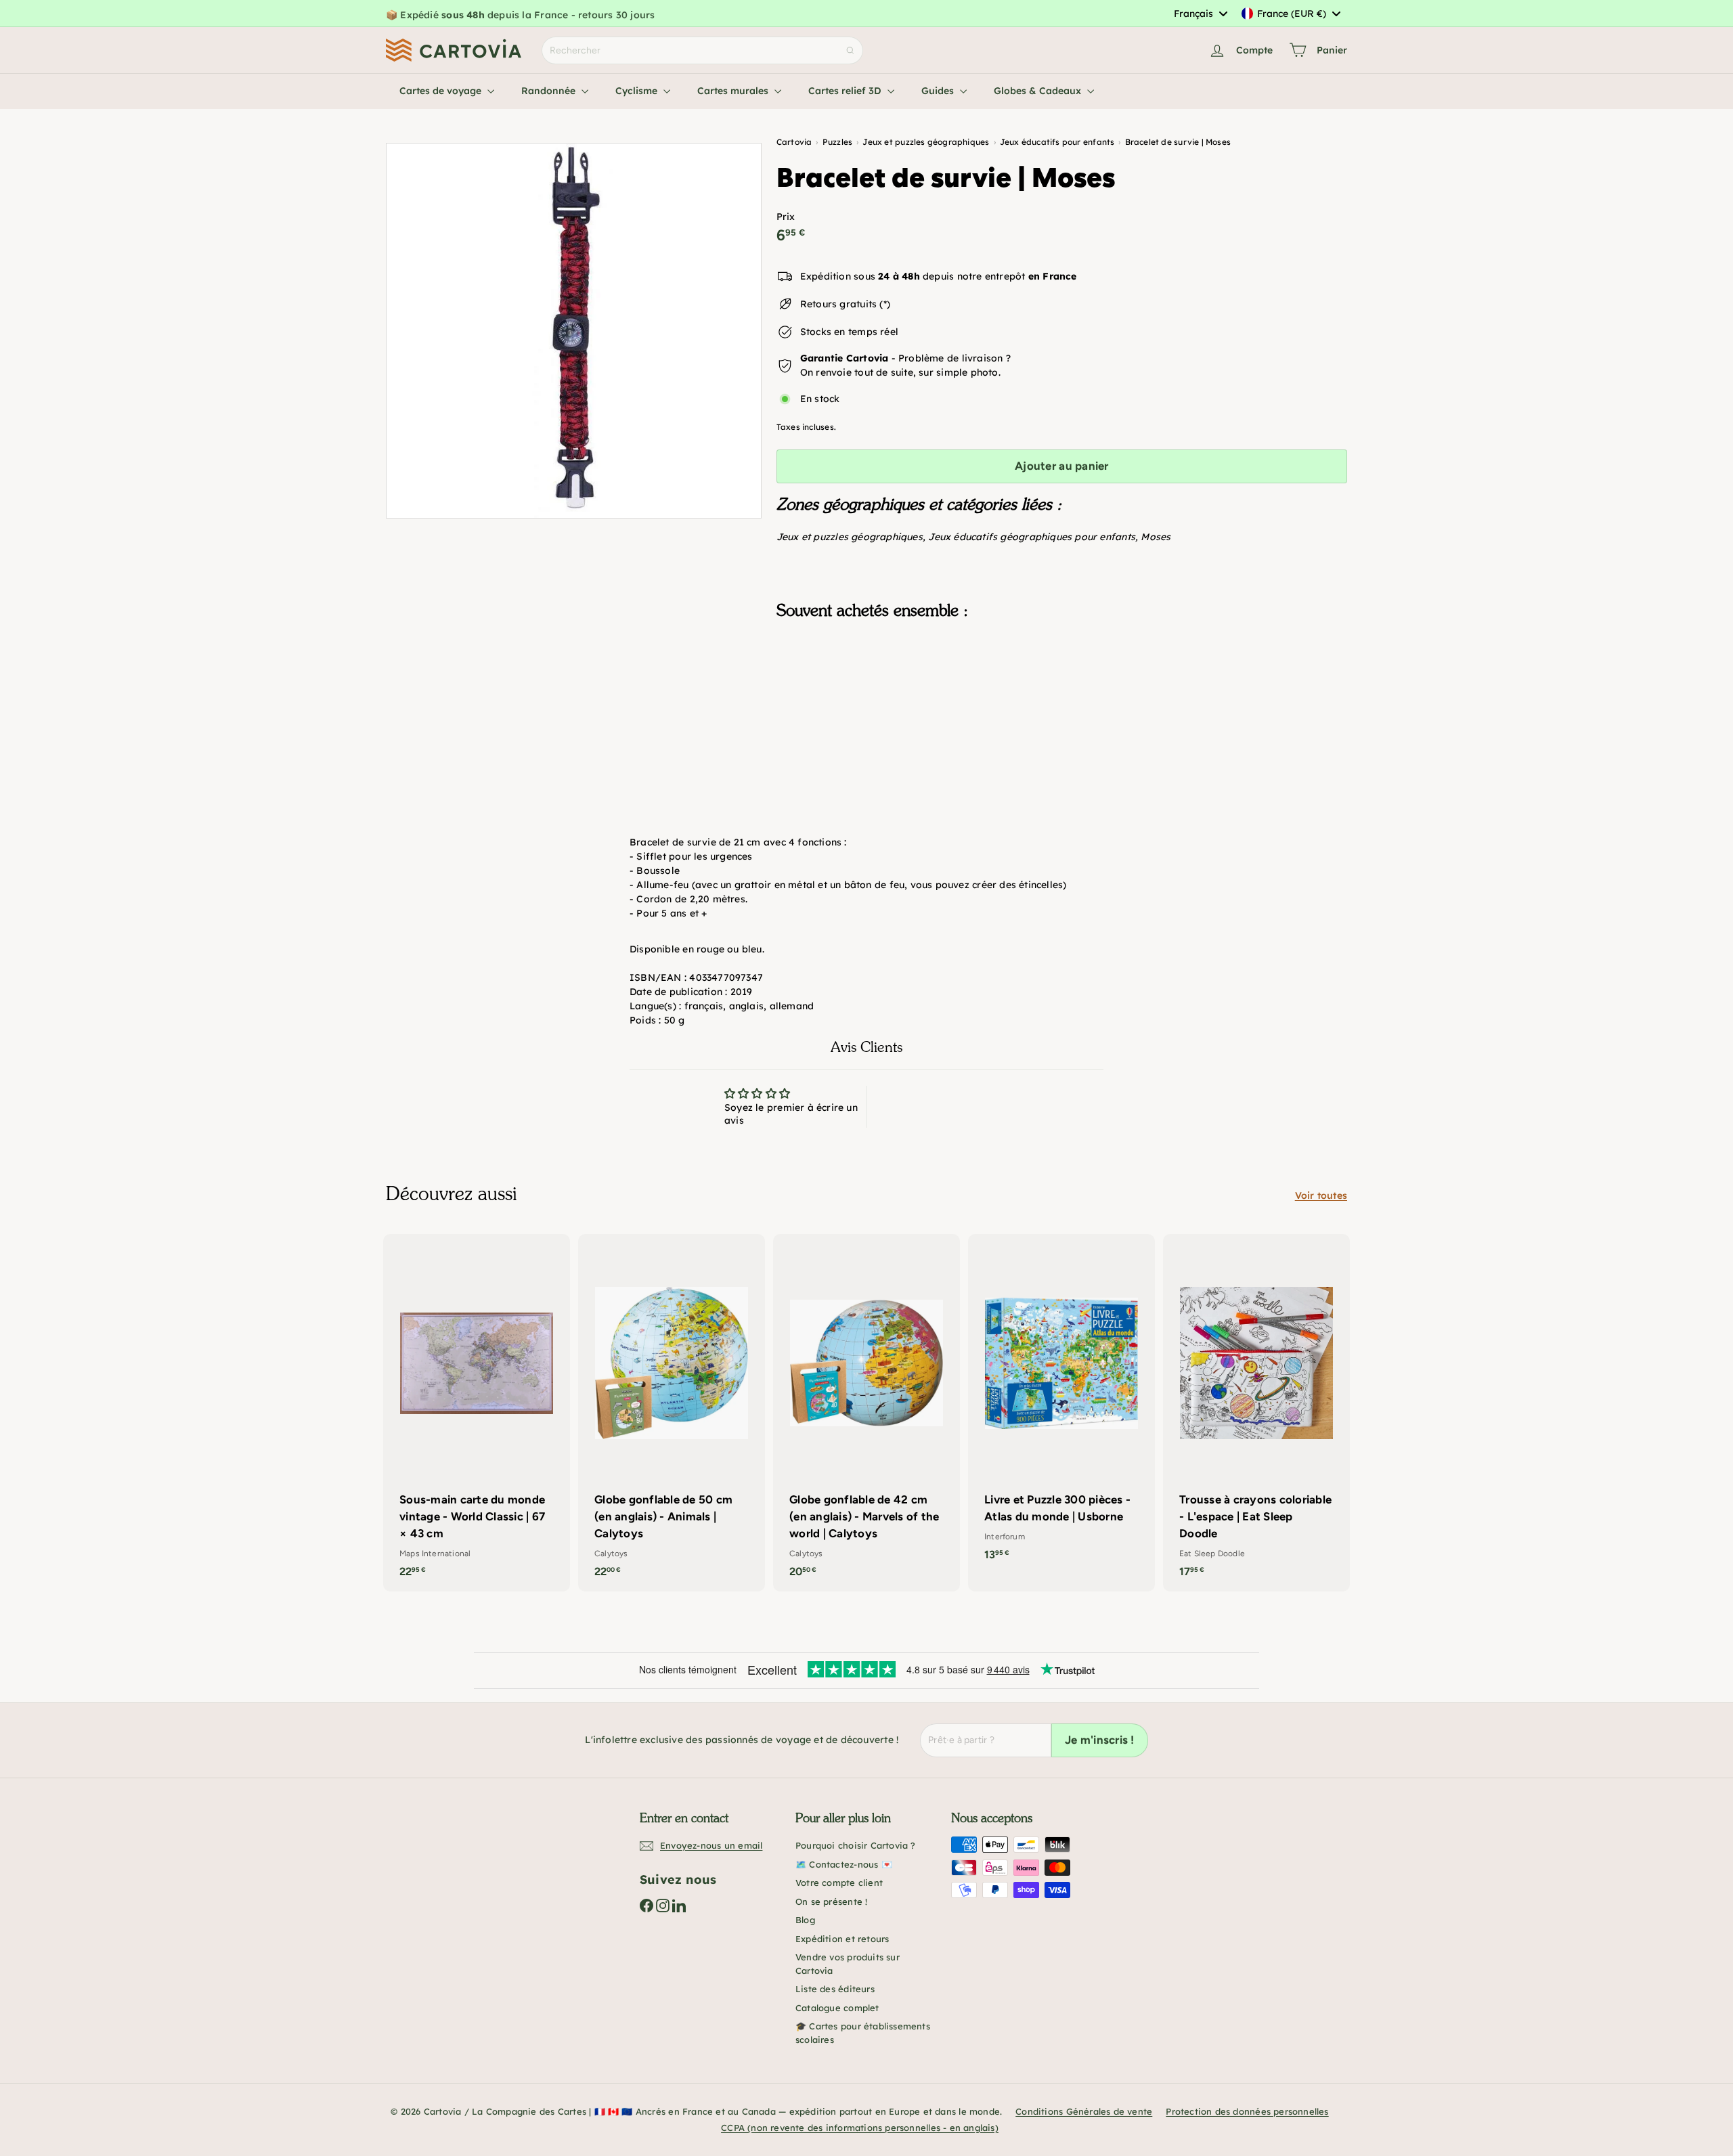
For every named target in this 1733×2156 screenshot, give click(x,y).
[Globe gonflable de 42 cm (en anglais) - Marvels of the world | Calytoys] (866, 1413)
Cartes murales (734, 91)
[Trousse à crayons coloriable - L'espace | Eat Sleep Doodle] (1256, 1413)
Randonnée (550, 91)
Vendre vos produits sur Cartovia (848, 1964)
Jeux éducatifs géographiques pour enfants (1032, 537)
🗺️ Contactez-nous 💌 (844, 1864)
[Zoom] (574, 331)
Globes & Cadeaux (1039, 91)
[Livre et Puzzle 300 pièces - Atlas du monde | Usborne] (1061, 1404)
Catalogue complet (837, 2008)
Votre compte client (839, 1883)
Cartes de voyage (442, 91)
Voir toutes (1321, 1195)
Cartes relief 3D (846, 91)
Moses (1156, 537)
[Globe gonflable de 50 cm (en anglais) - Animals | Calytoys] (672, 1413)
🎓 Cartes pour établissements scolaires (863, 2033)
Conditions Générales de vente (1084, 2111)
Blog (805, 1920)
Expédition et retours (842, 1939)
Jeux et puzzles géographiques (850, 537)
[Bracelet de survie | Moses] (1062, 698)
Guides (939, 91)
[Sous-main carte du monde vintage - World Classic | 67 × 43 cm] (477, 1413)
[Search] (850, 50)
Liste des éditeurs (835, 1989)
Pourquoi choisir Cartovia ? (856, 1845)
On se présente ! (831, 1901)
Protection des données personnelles (1247, 2111)
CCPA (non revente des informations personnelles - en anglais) (860, 2128)
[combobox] (1200, 14)
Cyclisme (638, 91)
